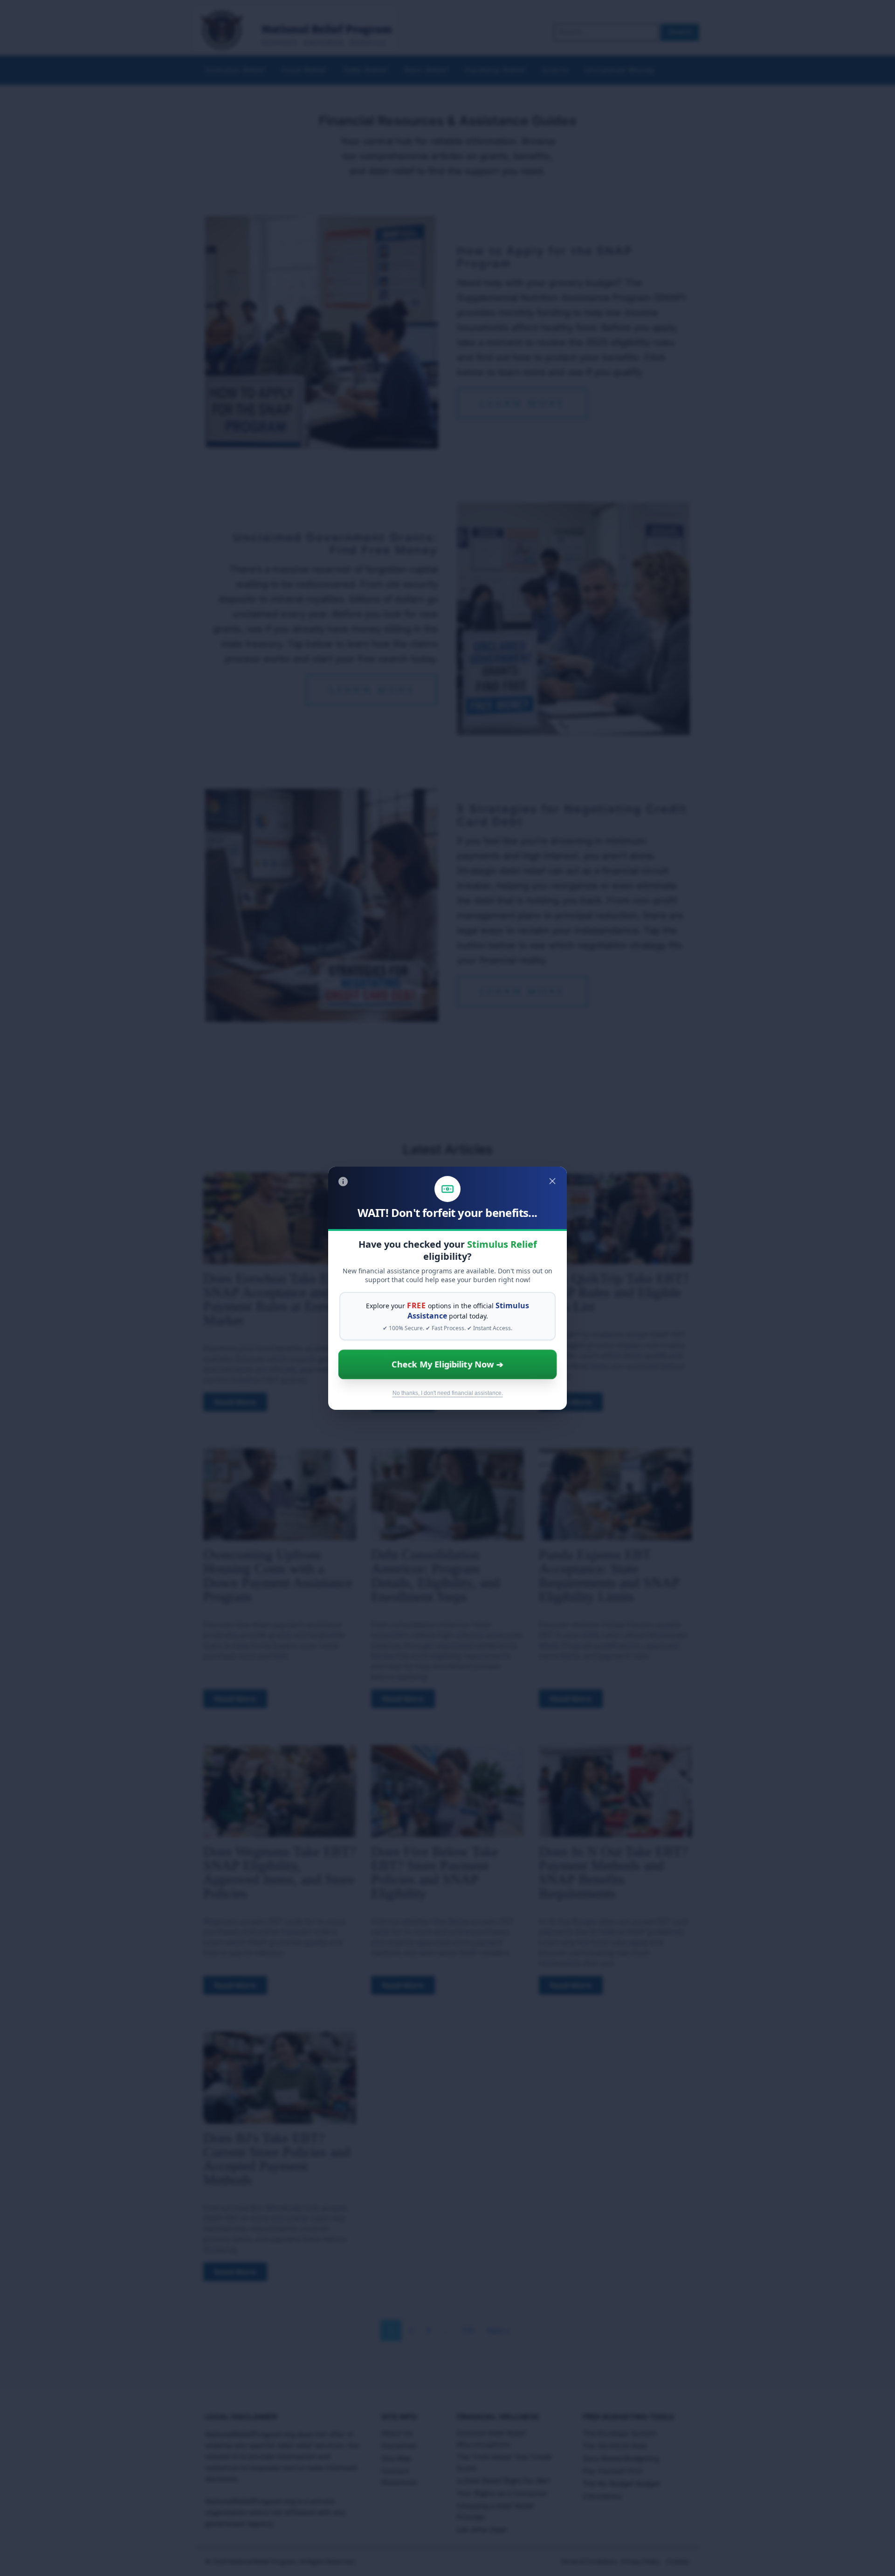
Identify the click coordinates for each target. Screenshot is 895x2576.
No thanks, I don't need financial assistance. (448, 1393)
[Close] (552, 1181)
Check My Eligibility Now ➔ (447, 1364)
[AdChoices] (343, 1182)
